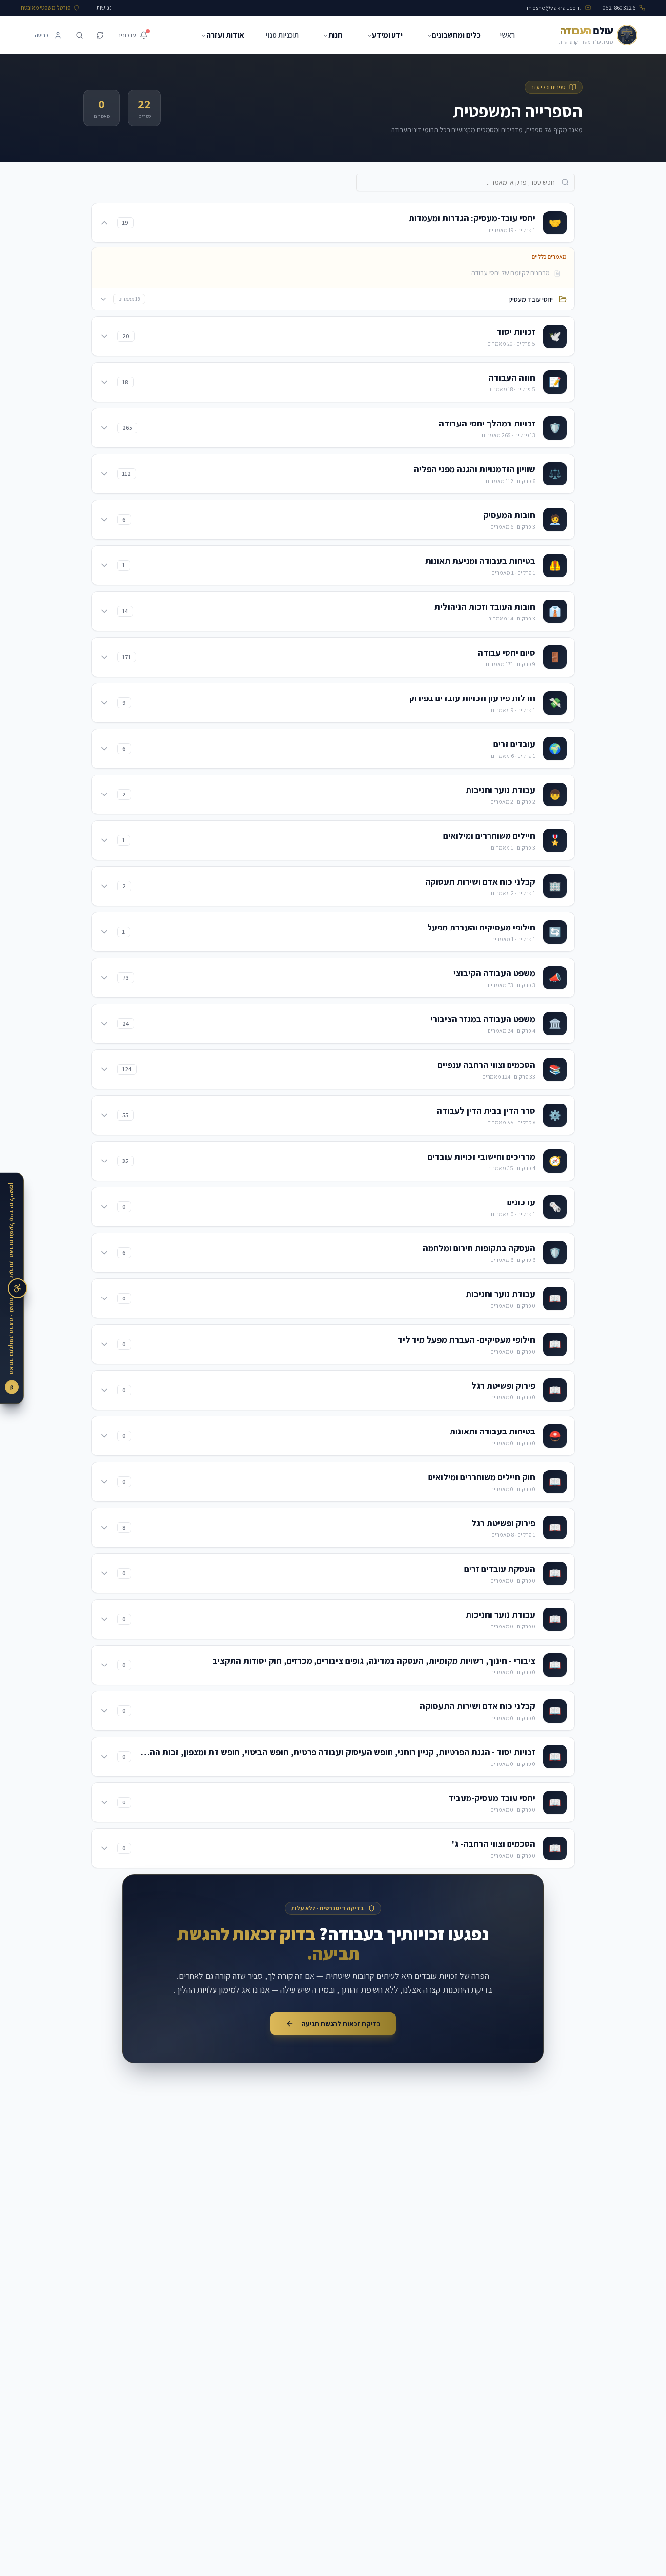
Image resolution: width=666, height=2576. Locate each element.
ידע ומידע (387, 35)
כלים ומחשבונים (456, 35)
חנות (335, 35)
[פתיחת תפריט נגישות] (18, 1288)
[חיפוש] (79, 35)
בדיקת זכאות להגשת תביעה (341, 2024)
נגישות (104, 8)
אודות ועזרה (225, 35)
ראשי (508, 35)
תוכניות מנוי (282, 35)
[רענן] (100, 35)
